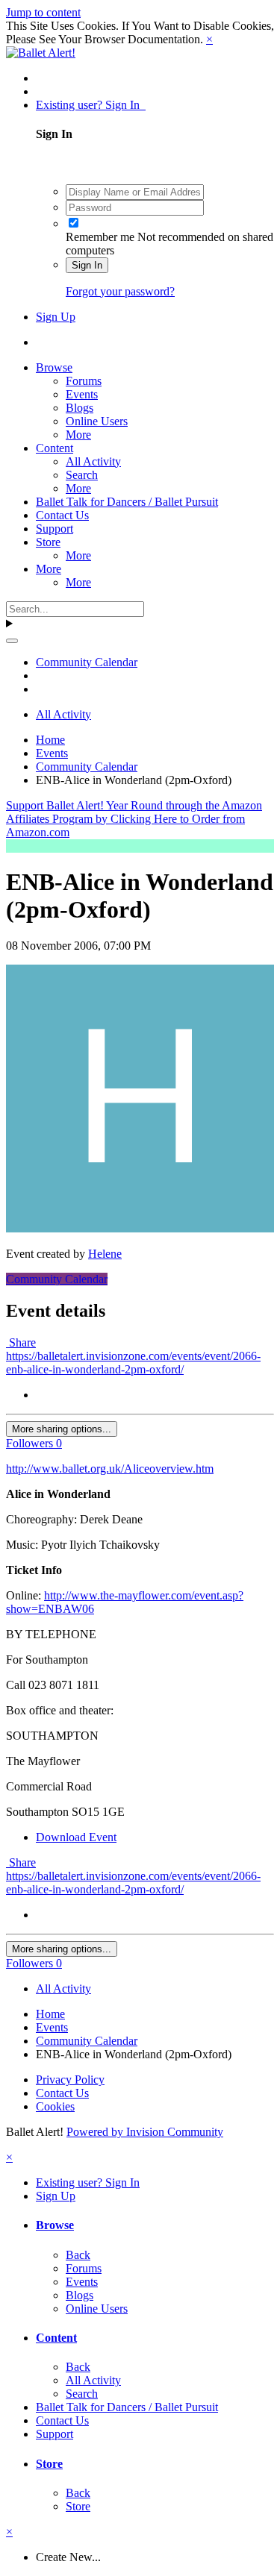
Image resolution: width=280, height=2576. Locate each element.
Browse (54, 367)
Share (21, 1342)
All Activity (93, 461)
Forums (84, 381)
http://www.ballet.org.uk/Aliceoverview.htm (110, 1469)
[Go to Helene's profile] (140, 1228)
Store (48, 542)
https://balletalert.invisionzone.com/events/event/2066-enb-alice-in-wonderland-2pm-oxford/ (133, 1363)
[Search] (12, 641)
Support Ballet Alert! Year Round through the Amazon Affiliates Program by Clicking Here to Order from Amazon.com (134, 819)
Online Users (97, 421)
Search (82, 475)
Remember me (100, 237)
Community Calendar (57, 1279)
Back (78, 2255)
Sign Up (56, 317)
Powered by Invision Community (145, 2132)
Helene (105, 1254)
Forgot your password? (120, 291)
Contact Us (62, 515)
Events (82, 394)
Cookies (55, 2106)
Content (55, 448)
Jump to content (43, 12)
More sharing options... (62, 1429)
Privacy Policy (70, 2080)
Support (55, 529)
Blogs (80, 408)
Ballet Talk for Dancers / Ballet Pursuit (127, 502)
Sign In (87, 265)
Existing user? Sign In (91, 105)
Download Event (76, 1837)
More (78, 435)
